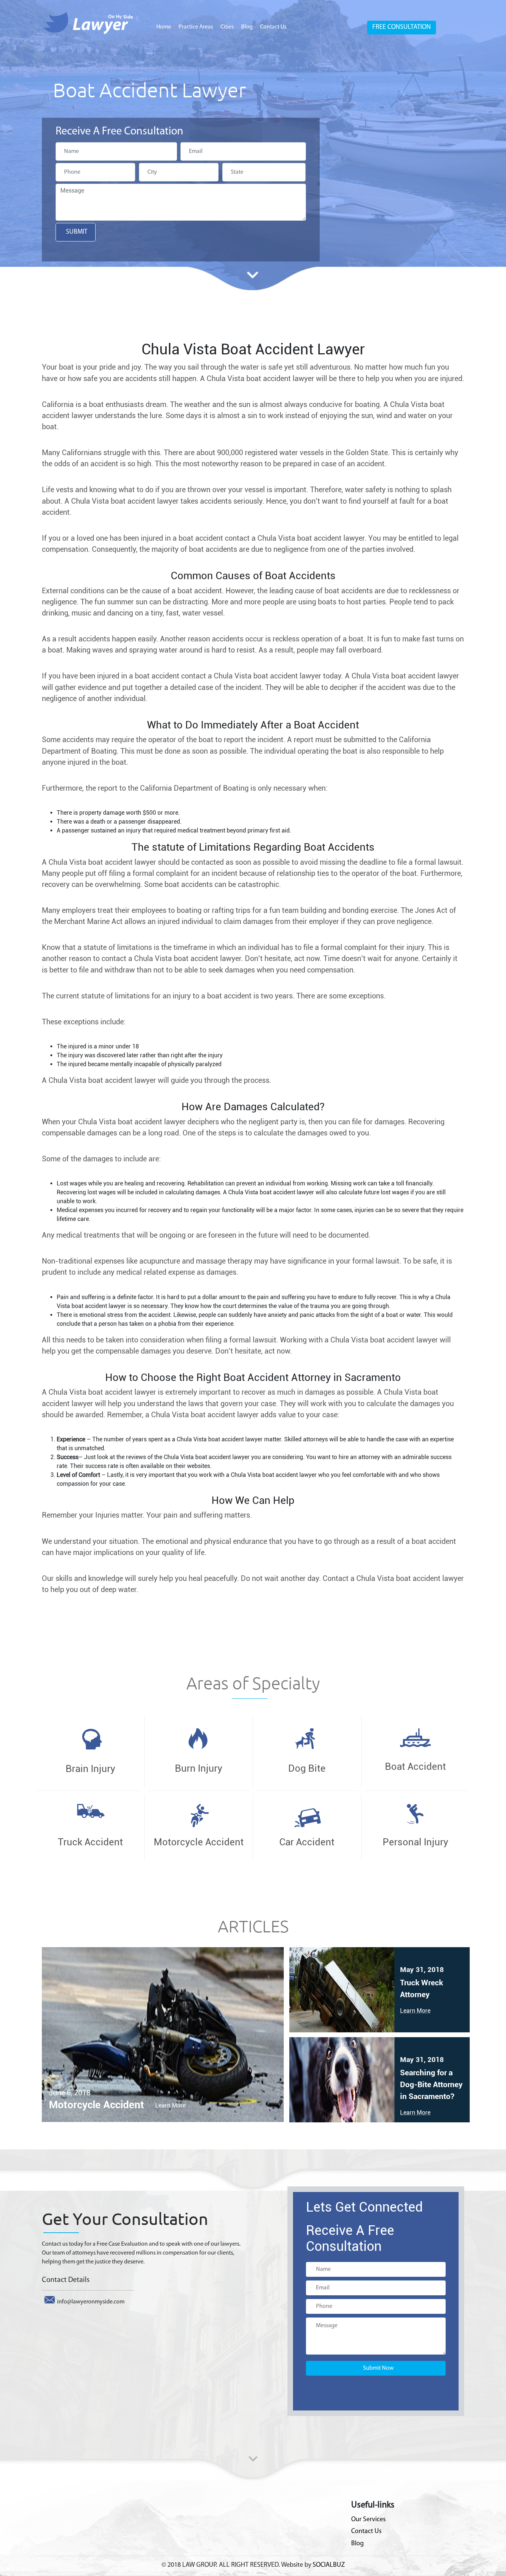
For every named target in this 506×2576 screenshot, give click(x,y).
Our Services (368, 2520)
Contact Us (273, 27)
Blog (247, 27)
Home (164, 27)
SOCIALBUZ (329, 2565)
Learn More (170, 2105)
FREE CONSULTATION (402, 27)
